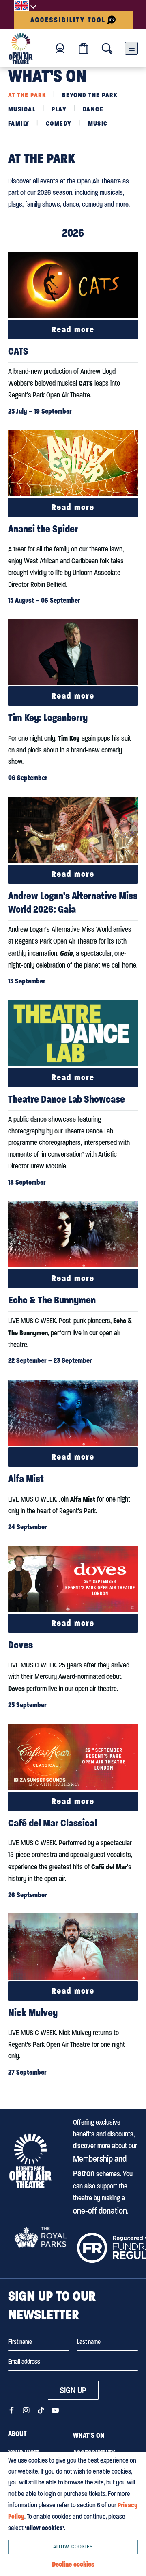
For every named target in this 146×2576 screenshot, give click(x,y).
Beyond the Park (90, 95)
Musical (22, 109)
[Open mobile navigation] (131, 48)
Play (59, 109)
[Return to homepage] (30, 2161)
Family (19, 123)
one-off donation (100, 2211)
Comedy (59, 123)
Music (98, 123)
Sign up (73, 2390)
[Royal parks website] (41, 2237)
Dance (93, 109)
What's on (89, 2435)
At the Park (27, 95)
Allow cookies (73, 2547)
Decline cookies (73, 2564)
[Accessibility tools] (73, 20)
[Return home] (21, 49)
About (17, 2434)
